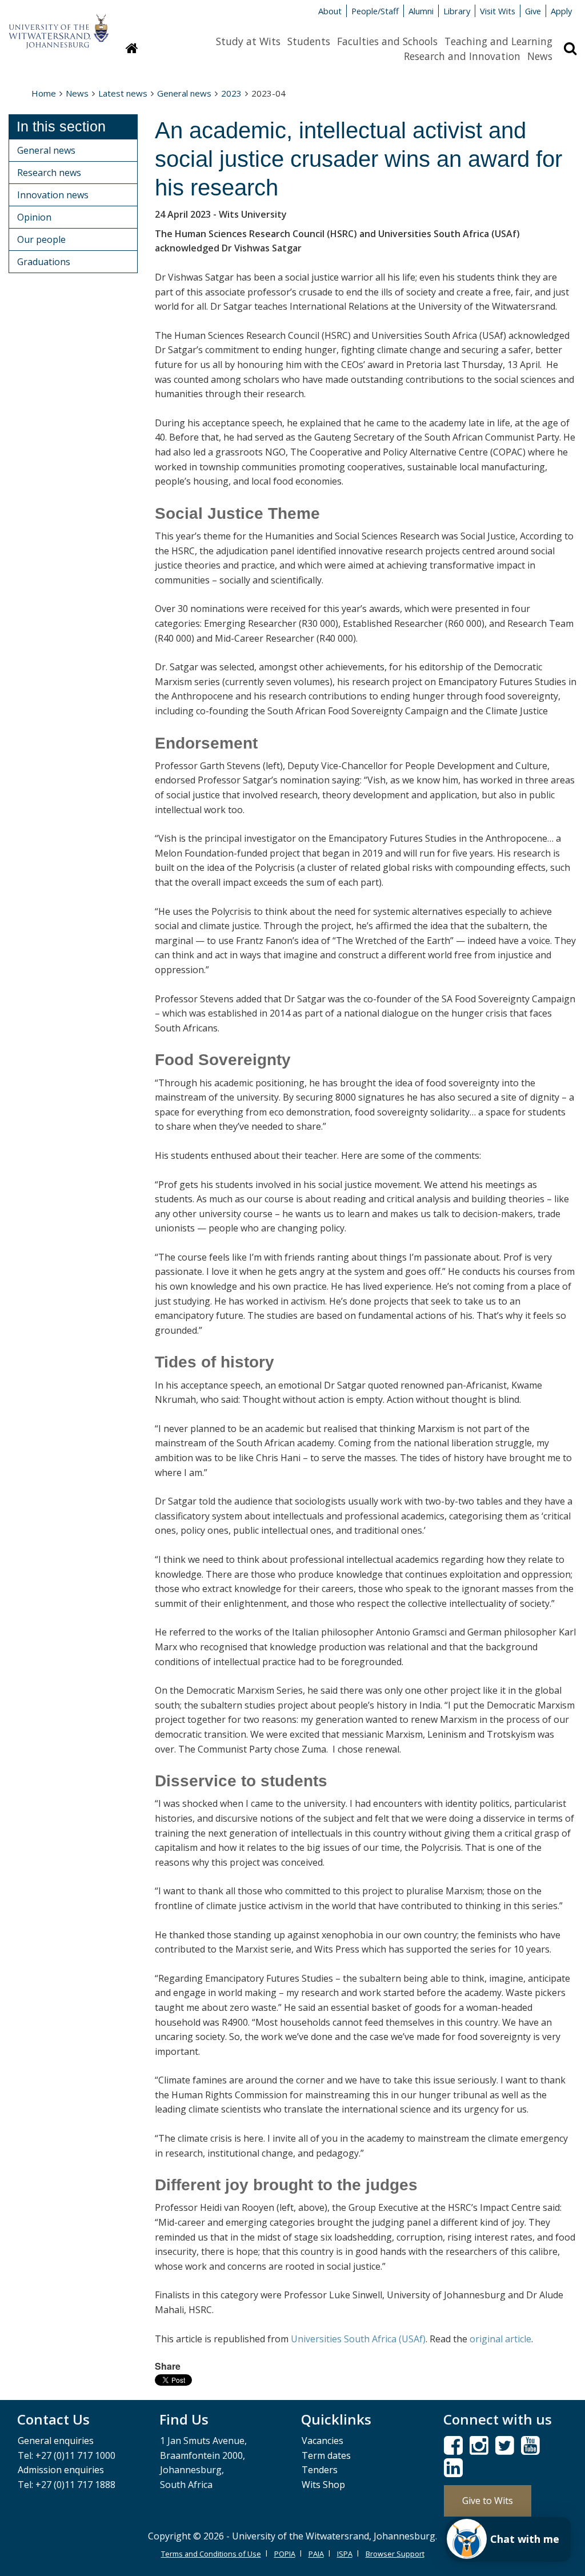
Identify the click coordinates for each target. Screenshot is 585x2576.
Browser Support (395, 2554)
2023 (231, 93)
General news (184, 93)
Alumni (421, 11)
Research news (49, 173)
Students (309, 41)
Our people (41, 239)
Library (457, 11)
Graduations (44, 262)
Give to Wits (488, 2501)
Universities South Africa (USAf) (358, 2339)
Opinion (34, 217)
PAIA (316, 2554)
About (330, 11)
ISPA (345, 2554)
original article (500, 2339)
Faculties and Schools (387, 41)
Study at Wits (248, 41)
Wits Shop (323, 2485)
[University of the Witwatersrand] (59, 26)
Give (533, 11)
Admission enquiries (61, 2470)
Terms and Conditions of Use (211, 2554)
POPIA (285, 2554)
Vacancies (322, 2441)
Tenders (320, 2470)
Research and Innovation (462, 56)
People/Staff (375, 11)
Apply (561, 11)
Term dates (326, 2455)
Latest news (123, 93)
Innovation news (53, 195)
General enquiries (56, 2441)
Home (44, 93)
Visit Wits (498, 11)
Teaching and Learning (498, 41)
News (540, 56)
